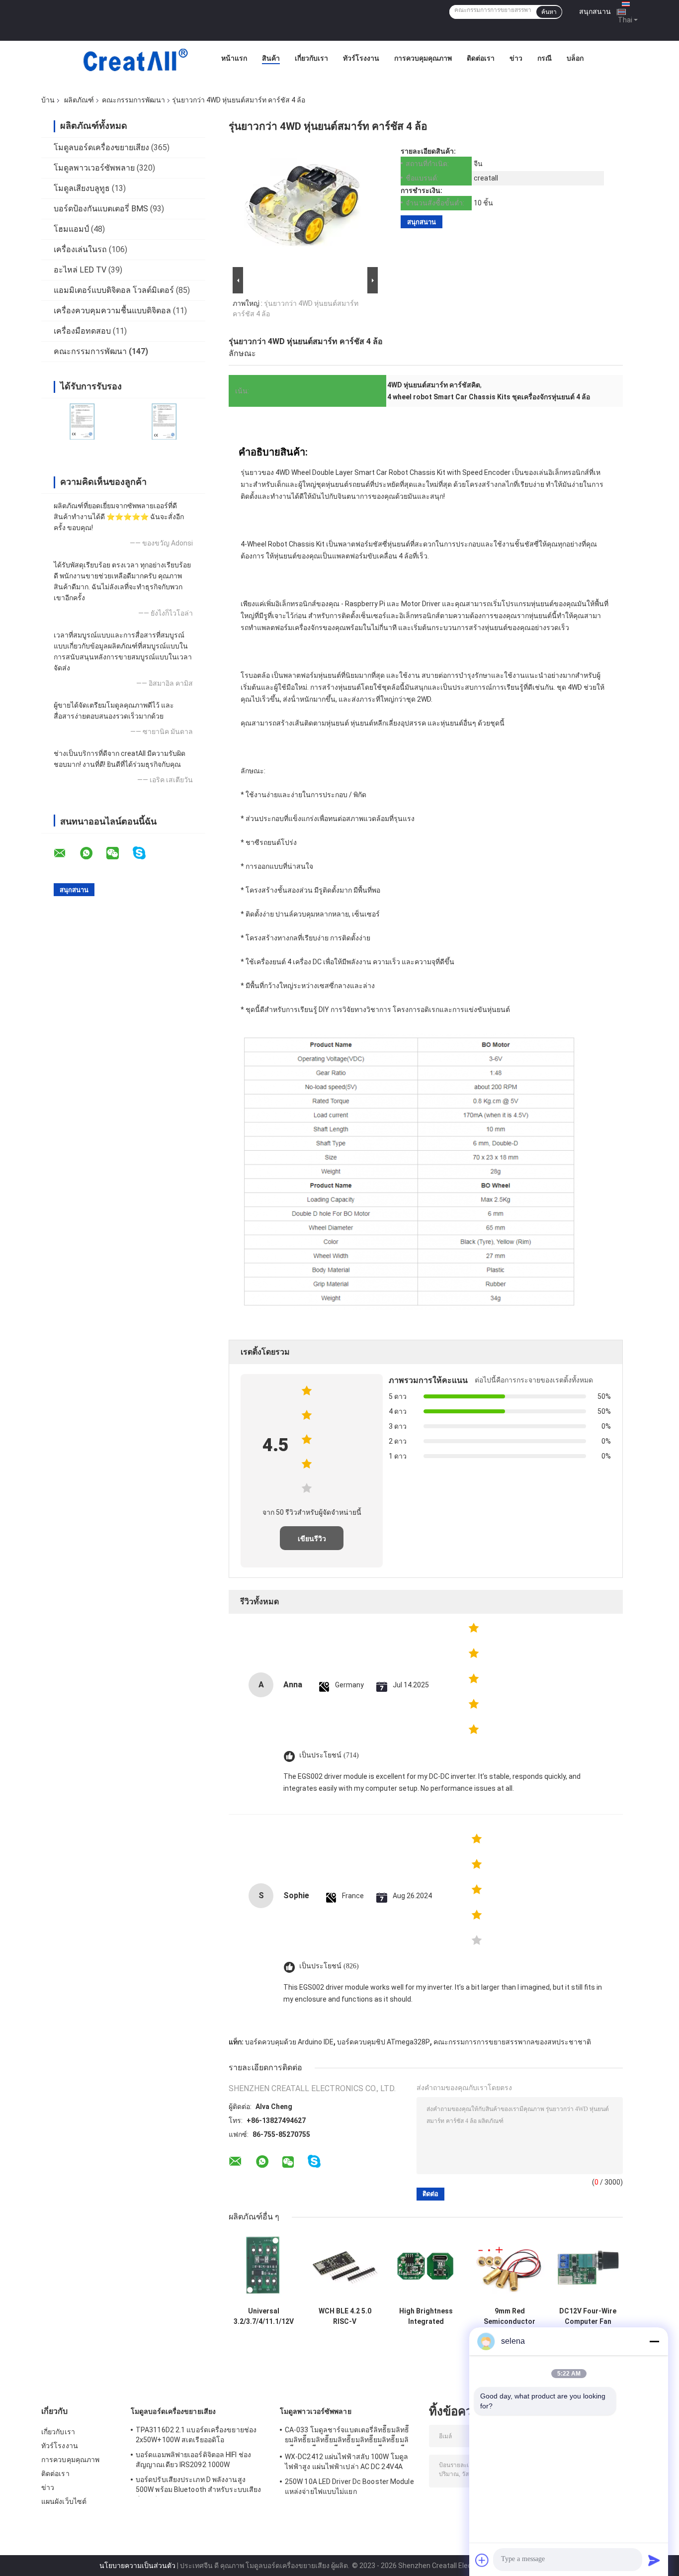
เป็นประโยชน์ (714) (329, 1755)
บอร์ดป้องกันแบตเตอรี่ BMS (101, 209)
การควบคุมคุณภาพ (423, 58)
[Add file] (482, 2560)
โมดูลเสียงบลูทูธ (82, 188)
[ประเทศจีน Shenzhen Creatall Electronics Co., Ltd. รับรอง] (82, 421)
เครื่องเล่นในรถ (80, 249)
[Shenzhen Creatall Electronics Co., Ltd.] (135, 61)
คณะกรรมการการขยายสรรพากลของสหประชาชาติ (512, 2042)
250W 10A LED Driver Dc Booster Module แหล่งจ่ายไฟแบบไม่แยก (349, 2486)
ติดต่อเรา (481, 58)
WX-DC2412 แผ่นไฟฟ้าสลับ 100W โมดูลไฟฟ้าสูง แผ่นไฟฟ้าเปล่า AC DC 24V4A (346, 2462)
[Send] (654, 2560)
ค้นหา (549, 12)
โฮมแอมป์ (71, 229)
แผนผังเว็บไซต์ (64, 2501)
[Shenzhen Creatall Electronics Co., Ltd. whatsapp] (92, 853)
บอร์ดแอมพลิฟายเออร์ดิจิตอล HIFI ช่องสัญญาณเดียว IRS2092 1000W (193, 2460)
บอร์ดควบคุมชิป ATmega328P (383, 2042)
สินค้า (271, 58)
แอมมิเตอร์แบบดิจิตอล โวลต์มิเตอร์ (114, 290)
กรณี (545, 58)
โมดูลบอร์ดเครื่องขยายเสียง (101, 147)
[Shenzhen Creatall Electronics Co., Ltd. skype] (145, 853)
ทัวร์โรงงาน (361, 58)
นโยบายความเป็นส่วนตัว (137, 2566)
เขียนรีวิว (312, 1539)
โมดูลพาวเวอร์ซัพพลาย (94, 168)
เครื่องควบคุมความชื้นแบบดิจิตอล (112, 311)
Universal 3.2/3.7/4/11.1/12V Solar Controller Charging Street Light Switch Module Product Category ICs (264, 2316)
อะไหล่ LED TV (80, 270)
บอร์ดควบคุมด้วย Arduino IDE (289, 2042)
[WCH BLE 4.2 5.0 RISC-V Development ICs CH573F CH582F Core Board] (345, 2267)
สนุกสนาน (595, 11)
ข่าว (516, 58)
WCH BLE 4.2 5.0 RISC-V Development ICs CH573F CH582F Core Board (345, 2316)
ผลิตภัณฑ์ (79, 100)
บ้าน (48, 100)
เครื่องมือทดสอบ (82, 331)
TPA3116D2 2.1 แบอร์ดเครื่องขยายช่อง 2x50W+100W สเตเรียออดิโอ (196, 2435)
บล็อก (575, 58)
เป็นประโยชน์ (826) (329, 1966)
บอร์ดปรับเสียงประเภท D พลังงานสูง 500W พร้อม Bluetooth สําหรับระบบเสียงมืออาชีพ (198, 2486)
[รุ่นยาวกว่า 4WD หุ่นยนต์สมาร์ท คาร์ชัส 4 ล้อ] (302, 206)
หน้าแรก (234, 58)
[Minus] (654, 2341)
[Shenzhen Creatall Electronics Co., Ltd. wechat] (119, 853)
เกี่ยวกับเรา (311, 58)
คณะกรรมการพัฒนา (133, 100)
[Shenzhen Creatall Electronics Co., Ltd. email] (66, 853)
